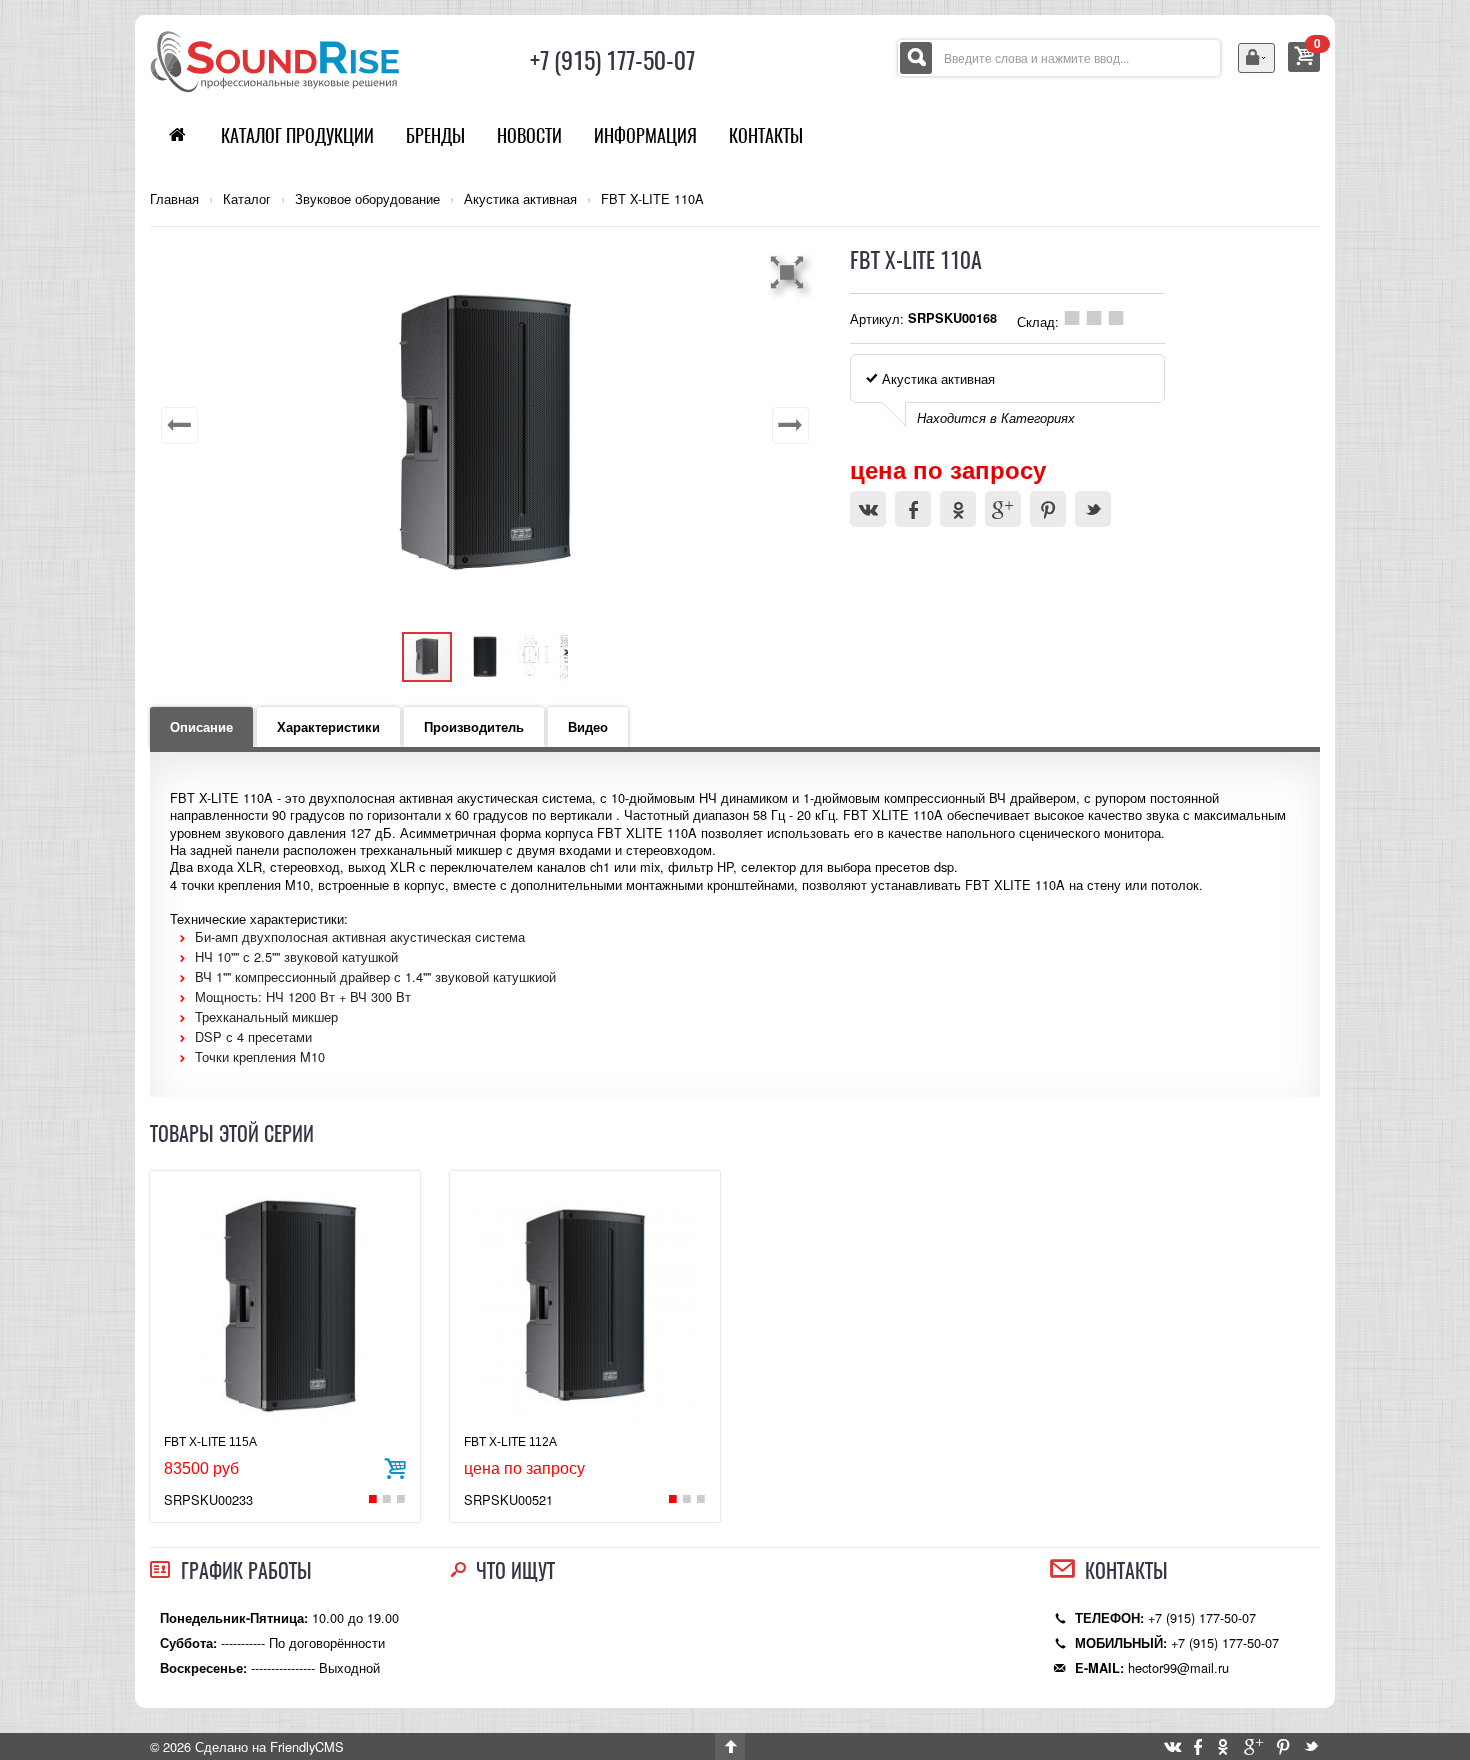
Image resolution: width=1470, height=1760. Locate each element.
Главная (174, 199)
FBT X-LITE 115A (210, 1442)
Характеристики (328, 727)
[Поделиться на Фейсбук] (913, 509)
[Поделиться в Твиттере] (1093, 509)
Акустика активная (520, 199)
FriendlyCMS (307, 1746)
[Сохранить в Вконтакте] (868, 509)
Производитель (474, 727)
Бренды (435, 135)
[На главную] (275, 59)
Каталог (247, 199)
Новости (529, 135)
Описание (201, 727)
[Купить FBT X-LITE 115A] (395, 1467)
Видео (588, 727)
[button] (790, 272)
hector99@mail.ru (1178, 1667)
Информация (645, 135)
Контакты (766, 135)
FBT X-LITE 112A (510, 1442)
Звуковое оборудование (367, 199)
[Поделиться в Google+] (1003, 509)
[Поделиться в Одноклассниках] (958, 509)
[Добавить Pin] (1048, 509)
